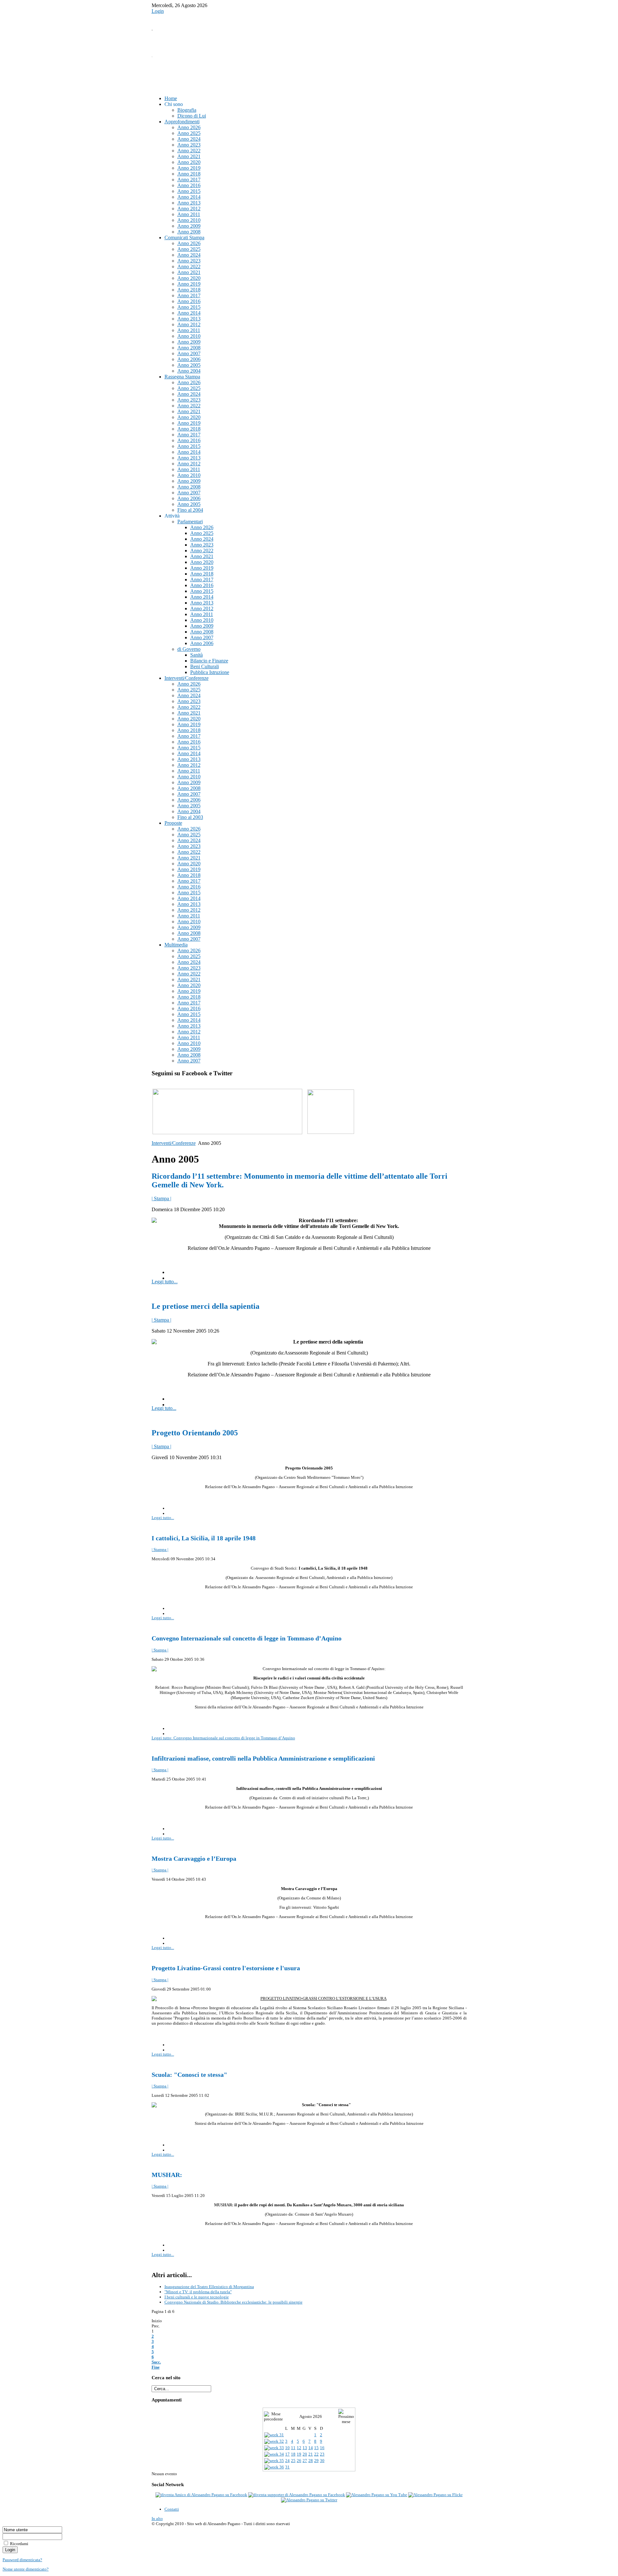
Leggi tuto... (164, 1408)
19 (299, 2454)
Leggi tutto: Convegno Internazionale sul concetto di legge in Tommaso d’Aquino (223, 1738)
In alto (157, 2519)
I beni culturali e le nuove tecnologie (197, 2297)
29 (316, 2461)
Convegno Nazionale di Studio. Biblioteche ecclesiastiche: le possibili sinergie (234, 2302)
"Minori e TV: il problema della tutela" (198, 2292)
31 (287, 2467)
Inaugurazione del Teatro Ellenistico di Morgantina (209, 2287)
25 (293, 2461)
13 (305, 2448)
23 (322, 2454)
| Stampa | (161, 1198)
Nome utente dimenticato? (26, 2569)
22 (316, 2454)
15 (316, 2448)
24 (287, 2461)
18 (293, 2454)
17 (287, 2454)
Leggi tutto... (165, 1282)
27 (305, 2461)
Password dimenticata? (22, 2560)
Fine (156, 2367)
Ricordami (19, 2544)
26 (299, 2461)
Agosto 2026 (311, 2416)
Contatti (172, 2509)
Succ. (156, 2362)
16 (322, 2448)
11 (293, 2448)
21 (311, 2454)
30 (322, 2461)
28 (311, 2461)
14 (311, 2448)
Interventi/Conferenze (174, 1143)
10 (287, 2448)
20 (305, 2454)
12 (299, 2448)
